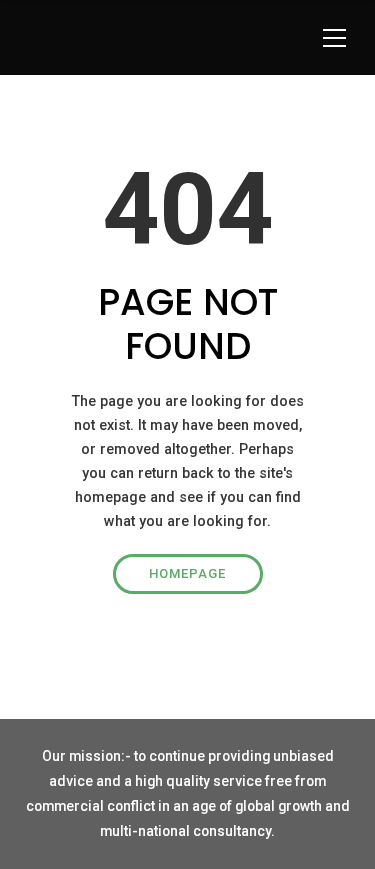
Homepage (187, 573)
